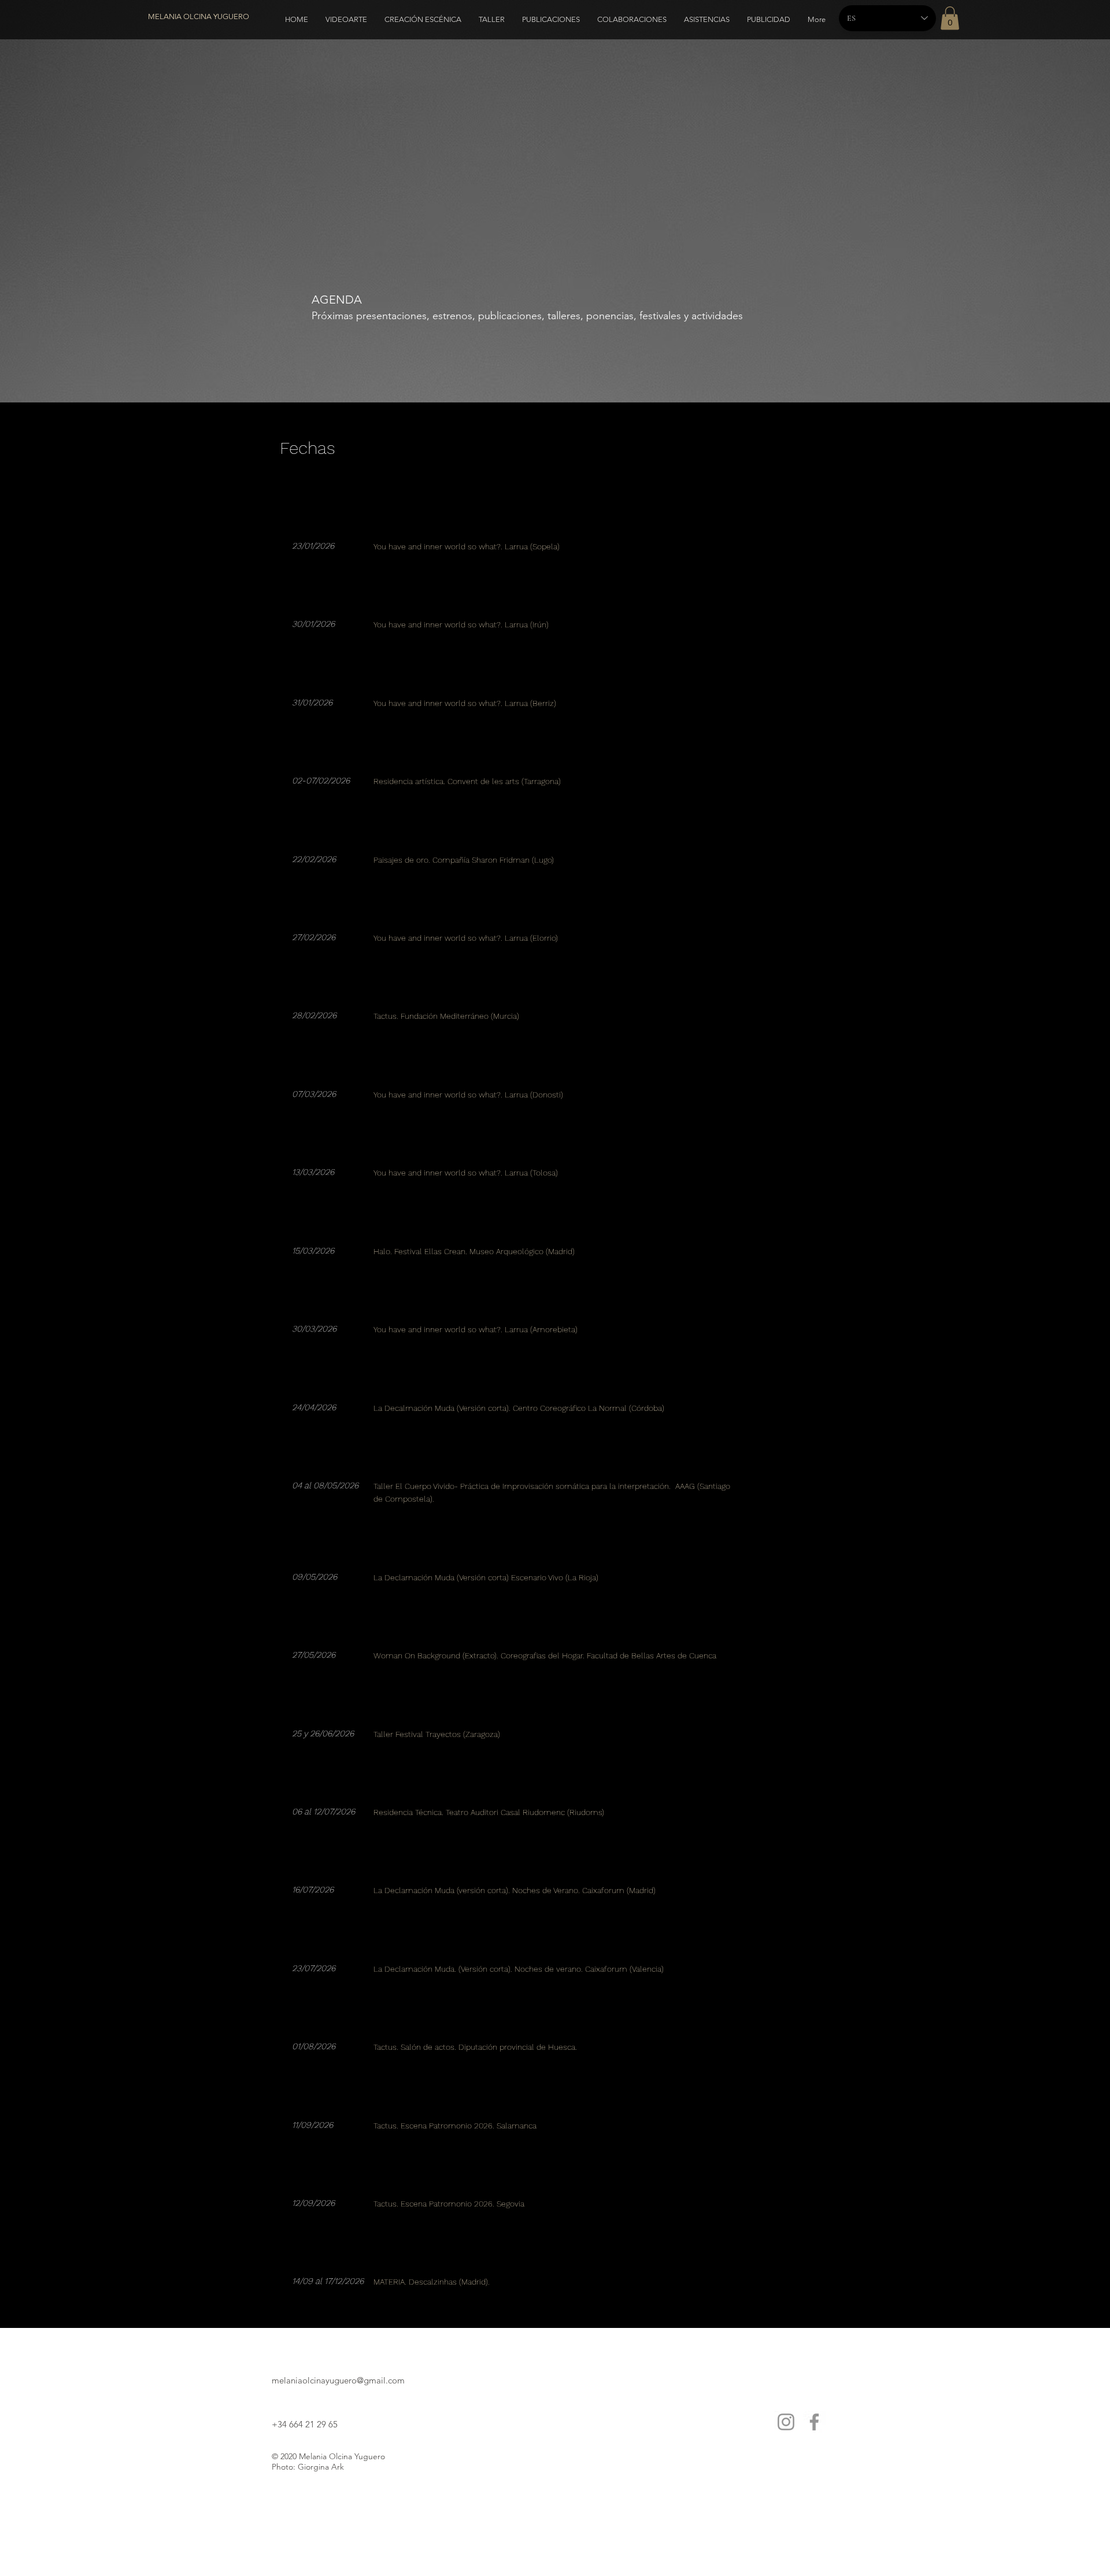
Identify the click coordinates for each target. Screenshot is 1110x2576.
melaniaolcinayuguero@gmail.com (338, 2380)
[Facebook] (814, 2422)
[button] (950, 18)
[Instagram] (786, 2422)
